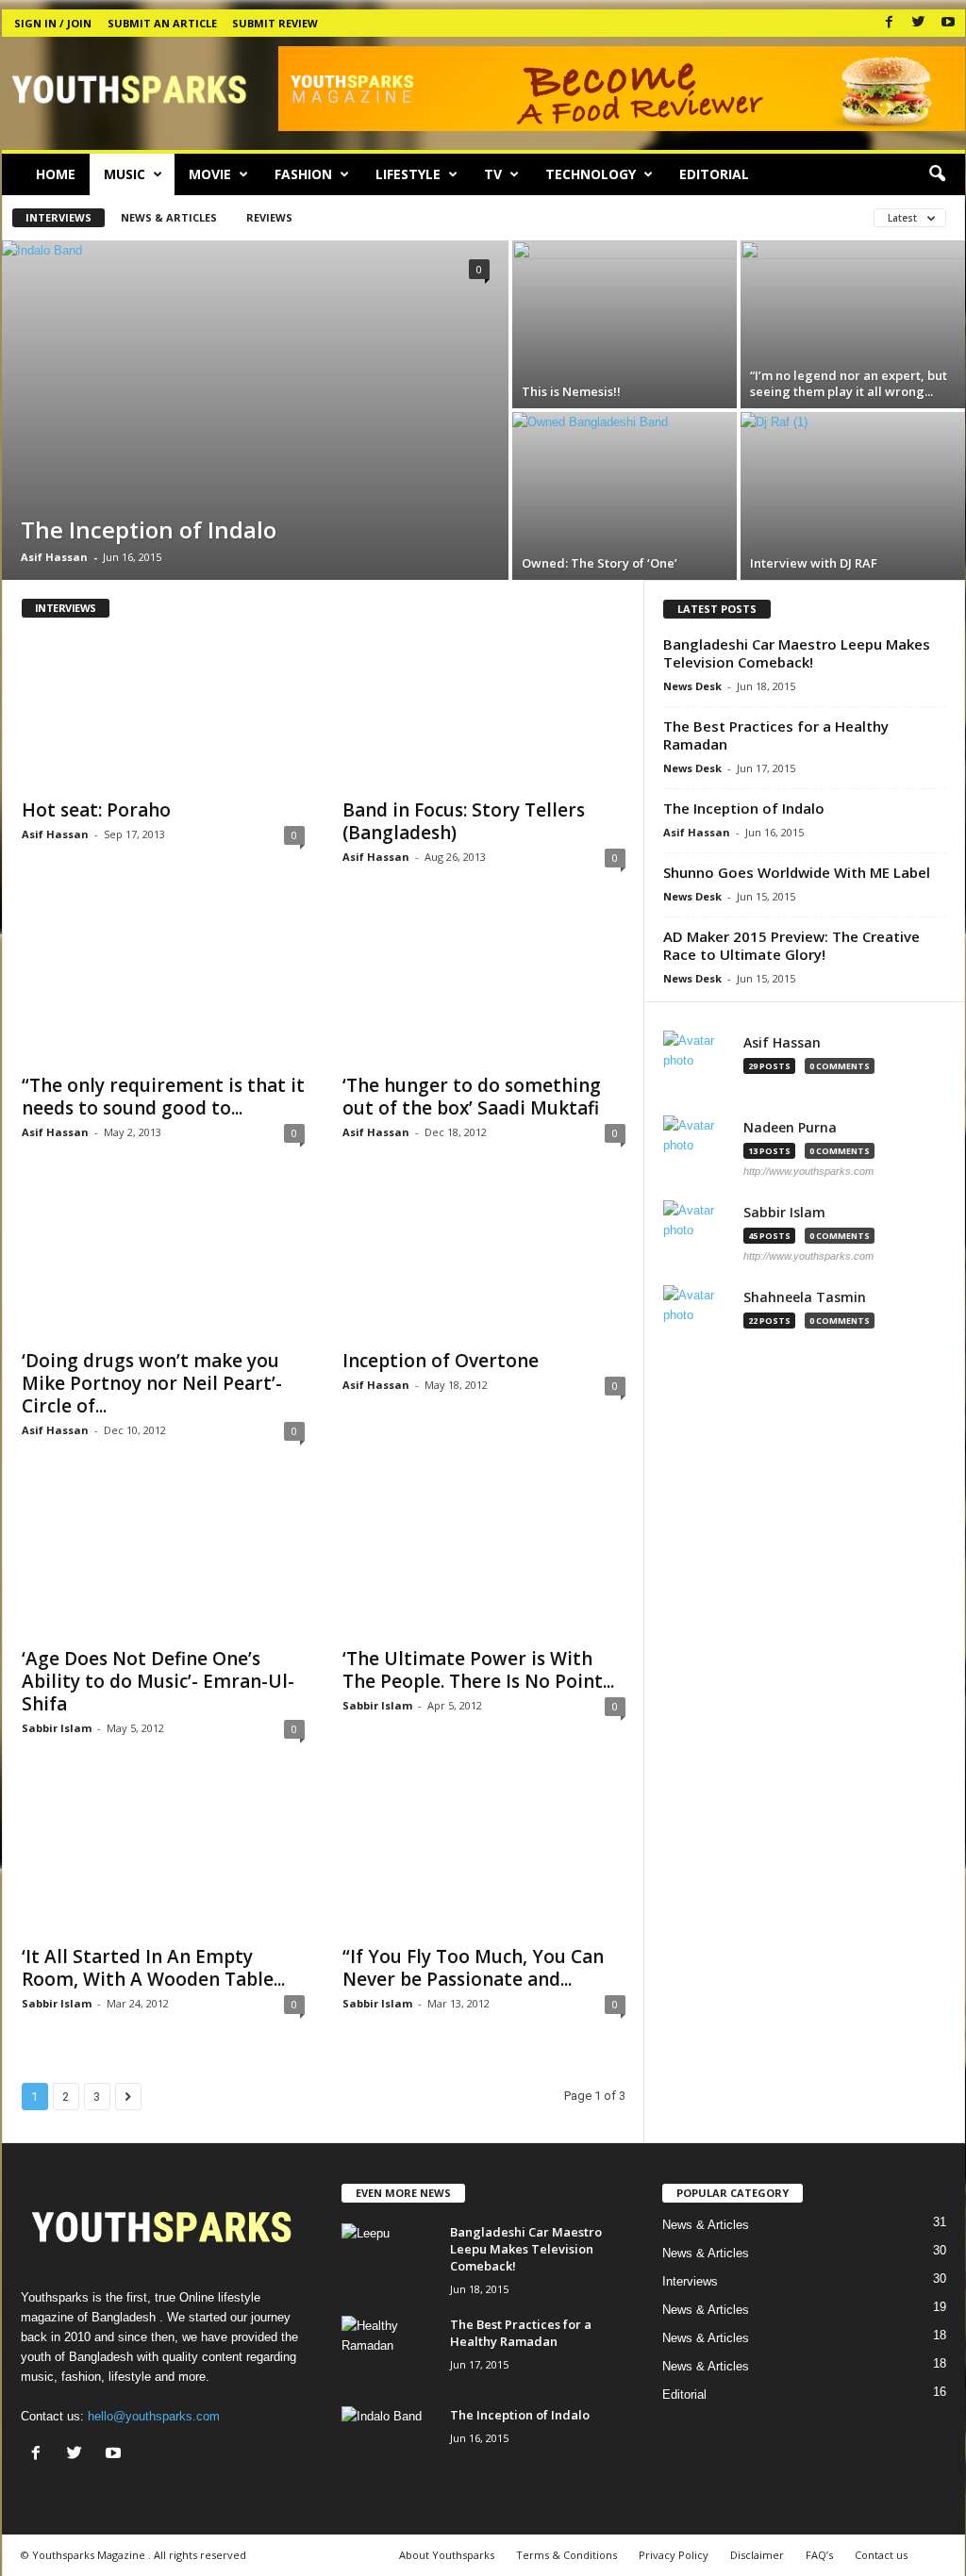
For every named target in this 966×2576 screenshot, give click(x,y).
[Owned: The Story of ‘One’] (625, 496)
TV (493, 174)
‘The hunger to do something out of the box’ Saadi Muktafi (472, 1097)
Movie (210, 174)
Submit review (275, 23)
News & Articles (169, 217)
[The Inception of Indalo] (255, 410)
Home (56, 174)
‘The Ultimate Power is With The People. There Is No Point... (478, 1670)
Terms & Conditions (566, 2555)
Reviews (269, 217)
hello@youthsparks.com (154, 2416)
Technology (591, 174)
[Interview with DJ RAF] (853, 496)
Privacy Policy (674, 2555)
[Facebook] (890, 23)
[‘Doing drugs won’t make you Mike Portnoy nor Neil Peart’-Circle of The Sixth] (163, 1263)
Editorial (714, 174)
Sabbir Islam (57, 1728)
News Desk (692, 686)
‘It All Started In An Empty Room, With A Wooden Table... (153, 1968)
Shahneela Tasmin (805, 1297)
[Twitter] (919, 23)
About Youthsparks (447, 2555)
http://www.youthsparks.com (808, 1171)
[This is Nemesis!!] (625, 324)
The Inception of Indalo (744, 808)
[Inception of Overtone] (484, 1263)
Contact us (881, 2555)
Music (125, 174)
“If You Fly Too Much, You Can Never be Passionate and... (473, 1968)
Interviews (58, 217)
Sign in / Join (53, 23)
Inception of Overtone (441, 1361)
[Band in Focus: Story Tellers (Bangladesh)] (484, 712)
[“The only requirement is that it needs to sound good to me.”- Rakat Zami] (163, 987)
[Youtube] (948, 23)
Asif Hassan (54, 557)
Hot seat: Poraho (96, 810)
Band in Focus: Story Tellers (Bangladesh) (464, 821)
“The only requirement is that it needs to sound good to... (163, 1097)
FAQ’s (819, 2555)
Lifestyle (408, 174)
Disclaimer (757, 2555)
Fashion (303, 174)
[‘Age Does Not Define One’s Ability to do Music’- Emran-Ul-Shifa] (163, 1560)
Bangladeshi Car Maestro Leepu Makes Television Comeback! (797, 653)
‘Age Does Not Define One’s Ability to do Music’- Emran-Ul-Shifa (158, 1681)
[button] (937, 174)
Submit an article (162, 23)
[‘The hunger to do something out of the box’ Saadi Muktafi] (484, 987)
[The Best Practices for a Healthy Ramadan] (389, 2351)
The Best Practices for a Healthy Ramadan (776, 735)
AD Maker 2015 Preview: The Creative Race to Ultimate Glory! (791, 945)
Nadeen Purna (790, 1128)
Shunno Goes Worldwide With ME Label (797, 872)
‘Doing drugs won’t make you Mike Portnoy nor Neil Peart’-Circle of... (152, 1383)
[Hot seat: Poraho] (163, 712)
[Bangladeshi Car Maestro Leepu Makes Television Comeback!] (389, 2259)
